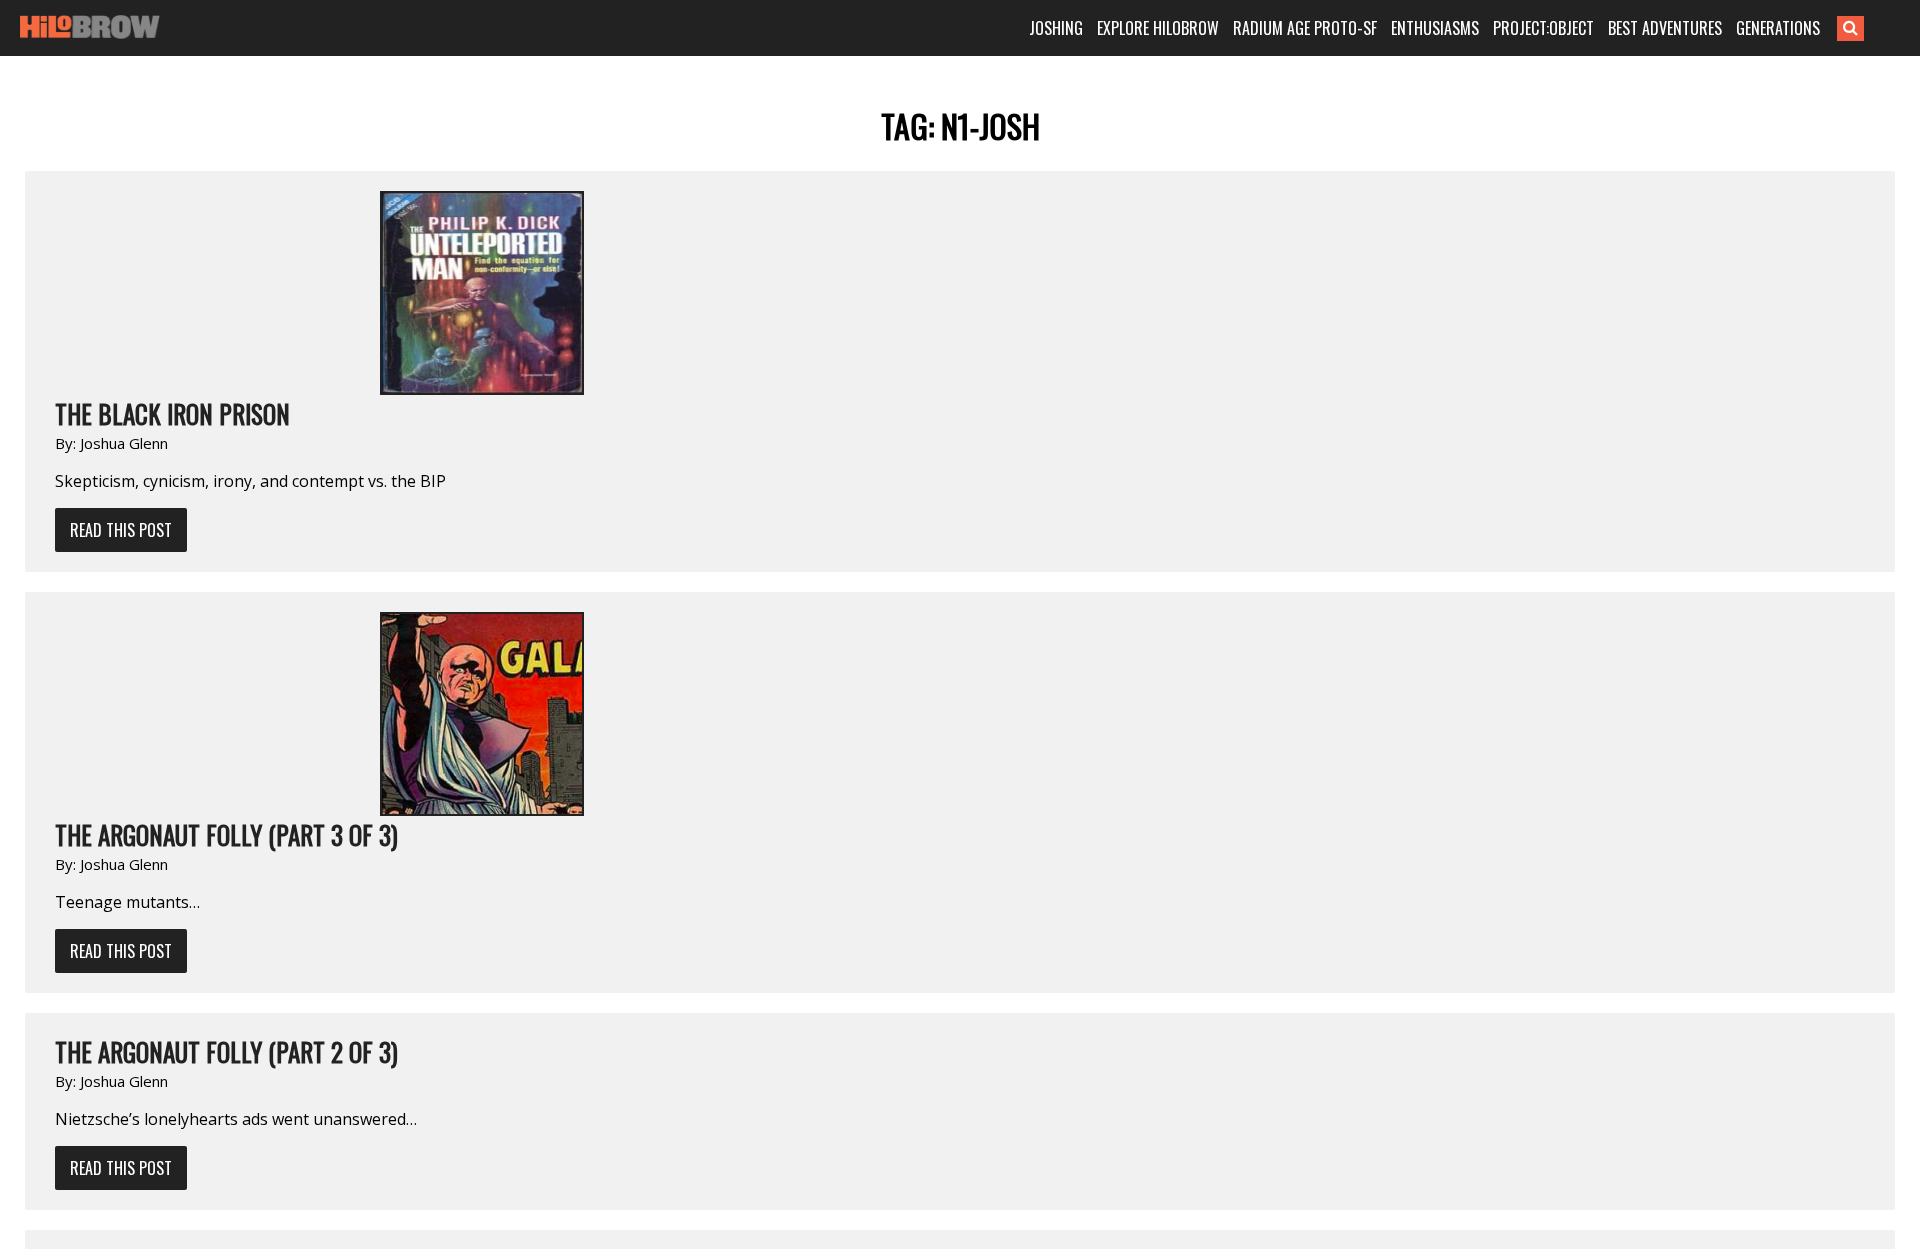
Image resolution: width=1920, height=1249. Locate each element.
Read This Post (121, 530)
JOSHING (1056, 28)
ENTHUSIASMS (1435, 28)
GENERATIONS (1778, 28)
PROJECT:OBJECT (1543, 28)
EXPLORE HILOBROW (1158, 28)
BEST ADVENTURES (1665, 28)
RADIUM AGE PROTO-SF (1305, 28)
